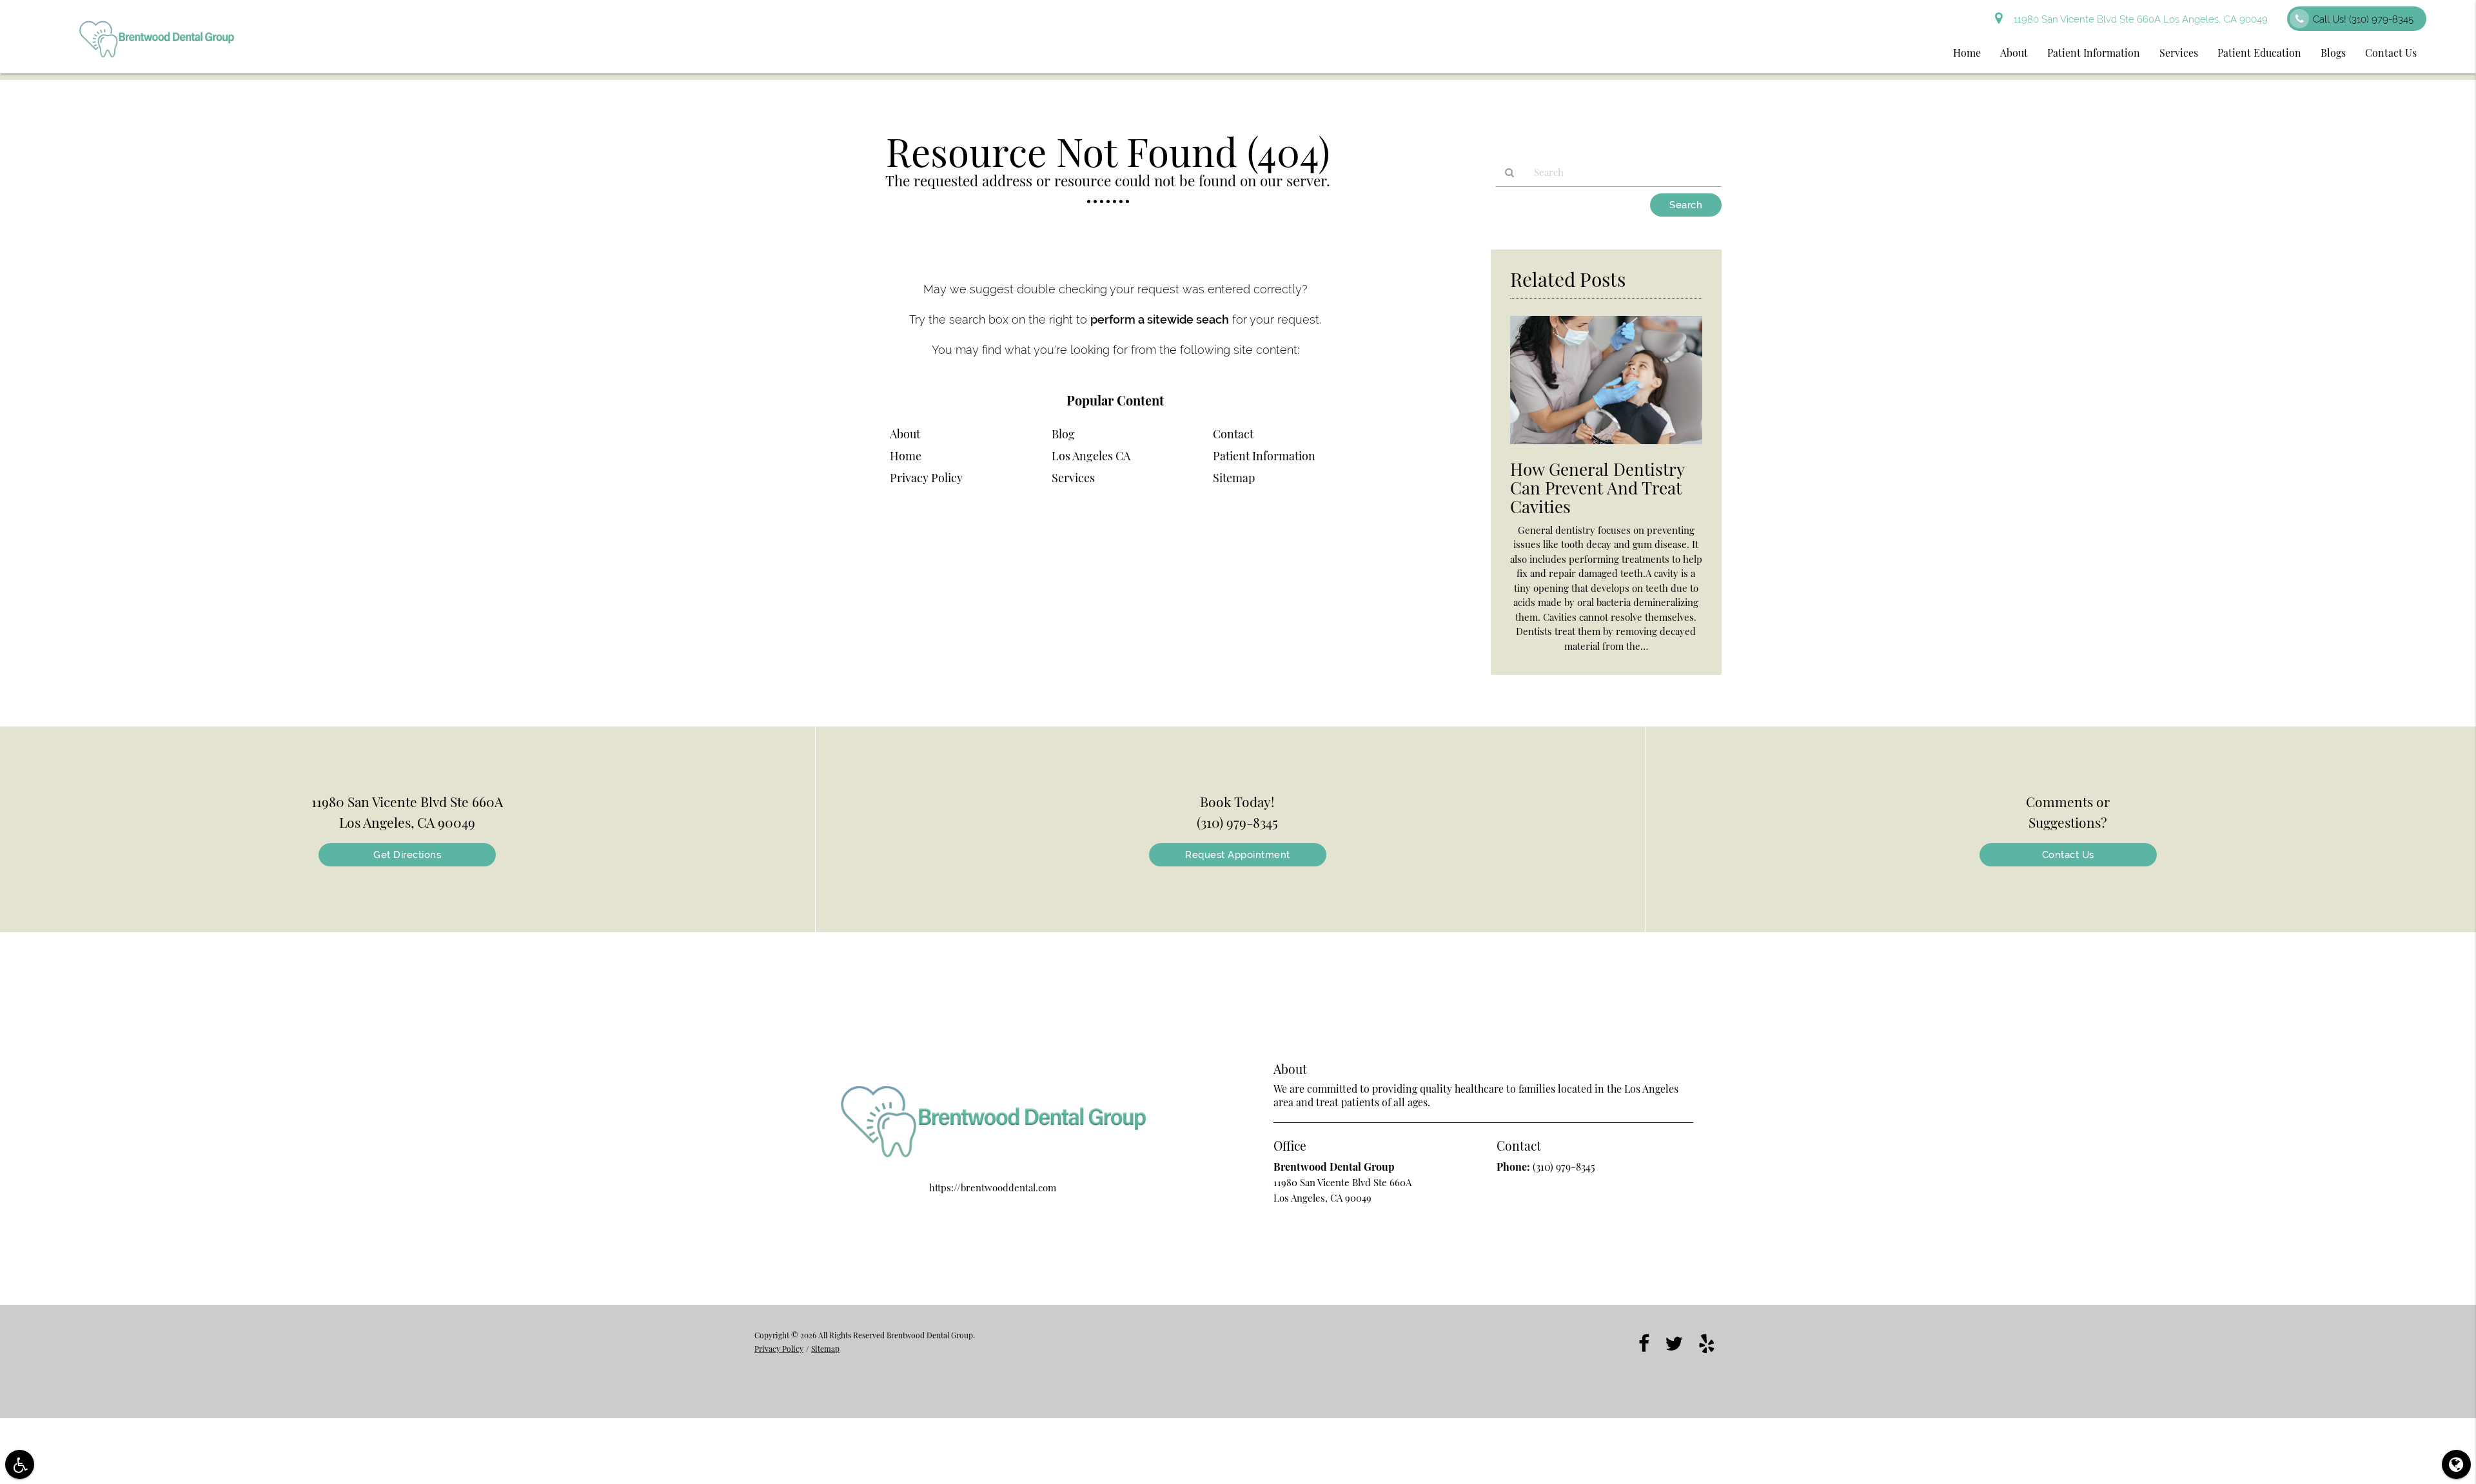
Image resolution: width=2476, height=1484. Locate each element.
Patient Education (2259, 53)
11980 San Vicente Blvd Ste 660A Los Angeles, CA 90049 (2138, 19)
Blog (1063, 434)
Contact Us (2391, 53)
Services (2179, 53)
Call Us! (2363, 19)
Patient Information (2094, 53)
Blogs (2333, 53)
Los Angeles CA (1091, 456)
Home (1967, 53)
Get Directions (407, 855)
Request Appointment (1238, 855)
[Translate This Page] (2456, 1464)
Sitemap (1234, 478)
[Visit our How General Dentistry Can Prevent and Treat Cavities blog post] (1606, 447)
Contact (1233, 434)
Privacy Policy (926, 478)
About (2014, 53)
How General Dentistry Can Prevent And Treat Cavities (1597, 488)
